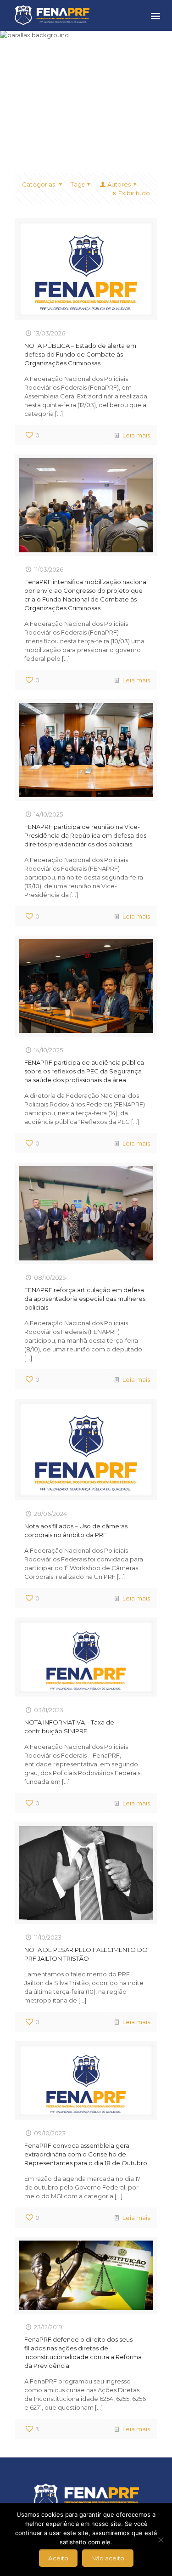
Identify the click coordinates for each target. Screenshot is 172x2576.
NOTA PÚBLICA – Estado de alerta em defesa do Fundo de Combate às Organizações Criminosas (80, 354)
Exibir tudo (134, 193)
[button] (155, 15)
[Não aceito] (161, 2540)
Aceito (58, 2558)
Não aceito (108, 2558)
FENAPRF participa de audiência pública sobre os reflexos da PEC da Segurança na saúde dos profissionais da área (84, 1071)
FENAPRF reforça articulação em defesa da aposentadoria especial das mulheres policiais (85, 1299)
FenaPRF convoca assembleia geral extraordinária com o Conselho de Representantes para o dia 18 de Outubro (86, 2154)
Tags (78, 184)
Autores (119, 184)
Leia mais (136, 435)
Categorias (39, 184)
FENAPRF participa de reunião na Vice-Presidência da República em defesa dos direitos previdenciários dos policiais (85, 835)
